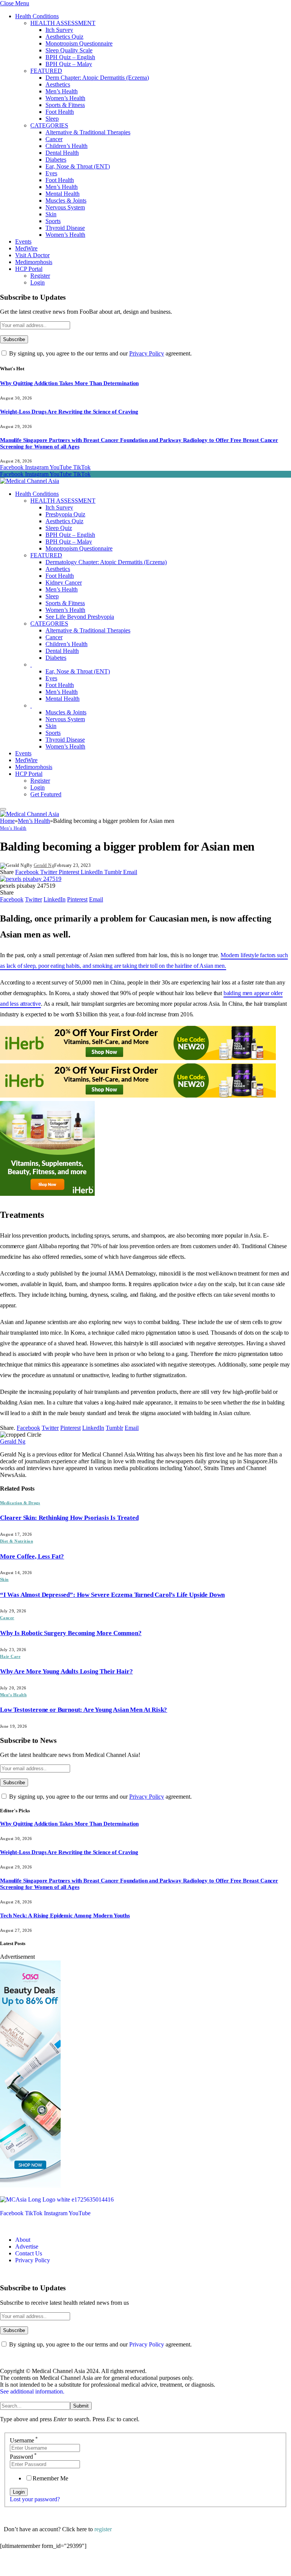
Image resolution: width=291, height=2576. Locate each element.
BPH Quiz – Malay (69, 64)
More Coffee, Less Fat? (32, 1556)
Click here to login (62, 2566)
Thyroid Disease (65, 228)
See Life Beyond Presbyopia (80, 617)
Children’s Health (66, 146)
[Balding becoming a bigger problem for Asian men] (31, 879)
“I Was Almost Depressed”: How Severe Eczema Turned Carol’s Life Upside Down (112, 1595)
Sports (53, 221)
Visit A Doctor (32, 255)
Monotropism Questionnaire (79, 43)
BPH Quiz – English (70, 57)
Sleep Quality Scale (69, 50)
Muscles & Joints (66, 201)
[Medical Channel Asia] (30, 481)
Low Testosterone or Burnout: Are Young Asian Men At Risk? (84, 1710)
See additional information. (32, 2391)
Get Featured (46, 794)
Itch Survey (59, 30)
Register (40, 276)
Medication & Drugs (20, 1503)
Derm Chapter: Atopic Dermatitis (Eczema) (97, 78)
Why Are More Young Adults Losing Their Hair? (66, 1671)
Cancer (54, 139)
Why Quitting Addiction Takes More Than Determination (69, 383)
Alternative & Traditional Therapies (88, 132)
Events (23, 241)
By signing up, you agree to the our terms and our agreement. (100, 353)
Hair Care (10, 1656)
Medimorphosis (34, 262)
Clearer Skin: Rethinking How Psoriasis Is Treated (69, 1518)
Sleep (52, 119)
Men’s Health (62, 91)
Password (23, 2457)
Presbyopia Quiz (65, 514)
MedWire (26, 248)
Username (24, 2440)
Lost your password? (35, 2499)
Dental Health (62, 153)
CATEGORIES (49, 125)
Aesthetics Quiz (64, 37)
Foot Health (60, 112)
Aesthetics (58, 84)
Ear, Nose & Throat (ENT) (78, 166)
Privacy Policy (147, 353)
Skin (51, 214)
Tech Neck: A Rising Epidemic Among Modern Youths (65, 1915)
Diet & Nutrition (16, 1541)
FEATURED (46, 71)
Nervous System (65, 207)
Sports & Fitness (65, 105)
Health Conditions (37, 16)
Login (38, 282)
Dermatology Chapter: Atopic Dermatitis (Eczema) (106, 562)
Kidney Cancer (64, 583)
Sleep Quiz (59, 528)
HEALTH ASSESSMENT (63, 23)
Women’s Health (65, 98)
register (103, 2529)
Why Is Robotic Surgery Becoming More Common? (71, 1633)
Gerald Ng (44, 865)
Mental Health (63, 194)
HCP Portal (29, 269)
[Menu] (3, 809)
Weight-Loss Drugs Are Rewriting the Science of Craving (69, 412)
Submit (81, 2406)
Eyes (51, 173)
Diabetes (56, 160)
